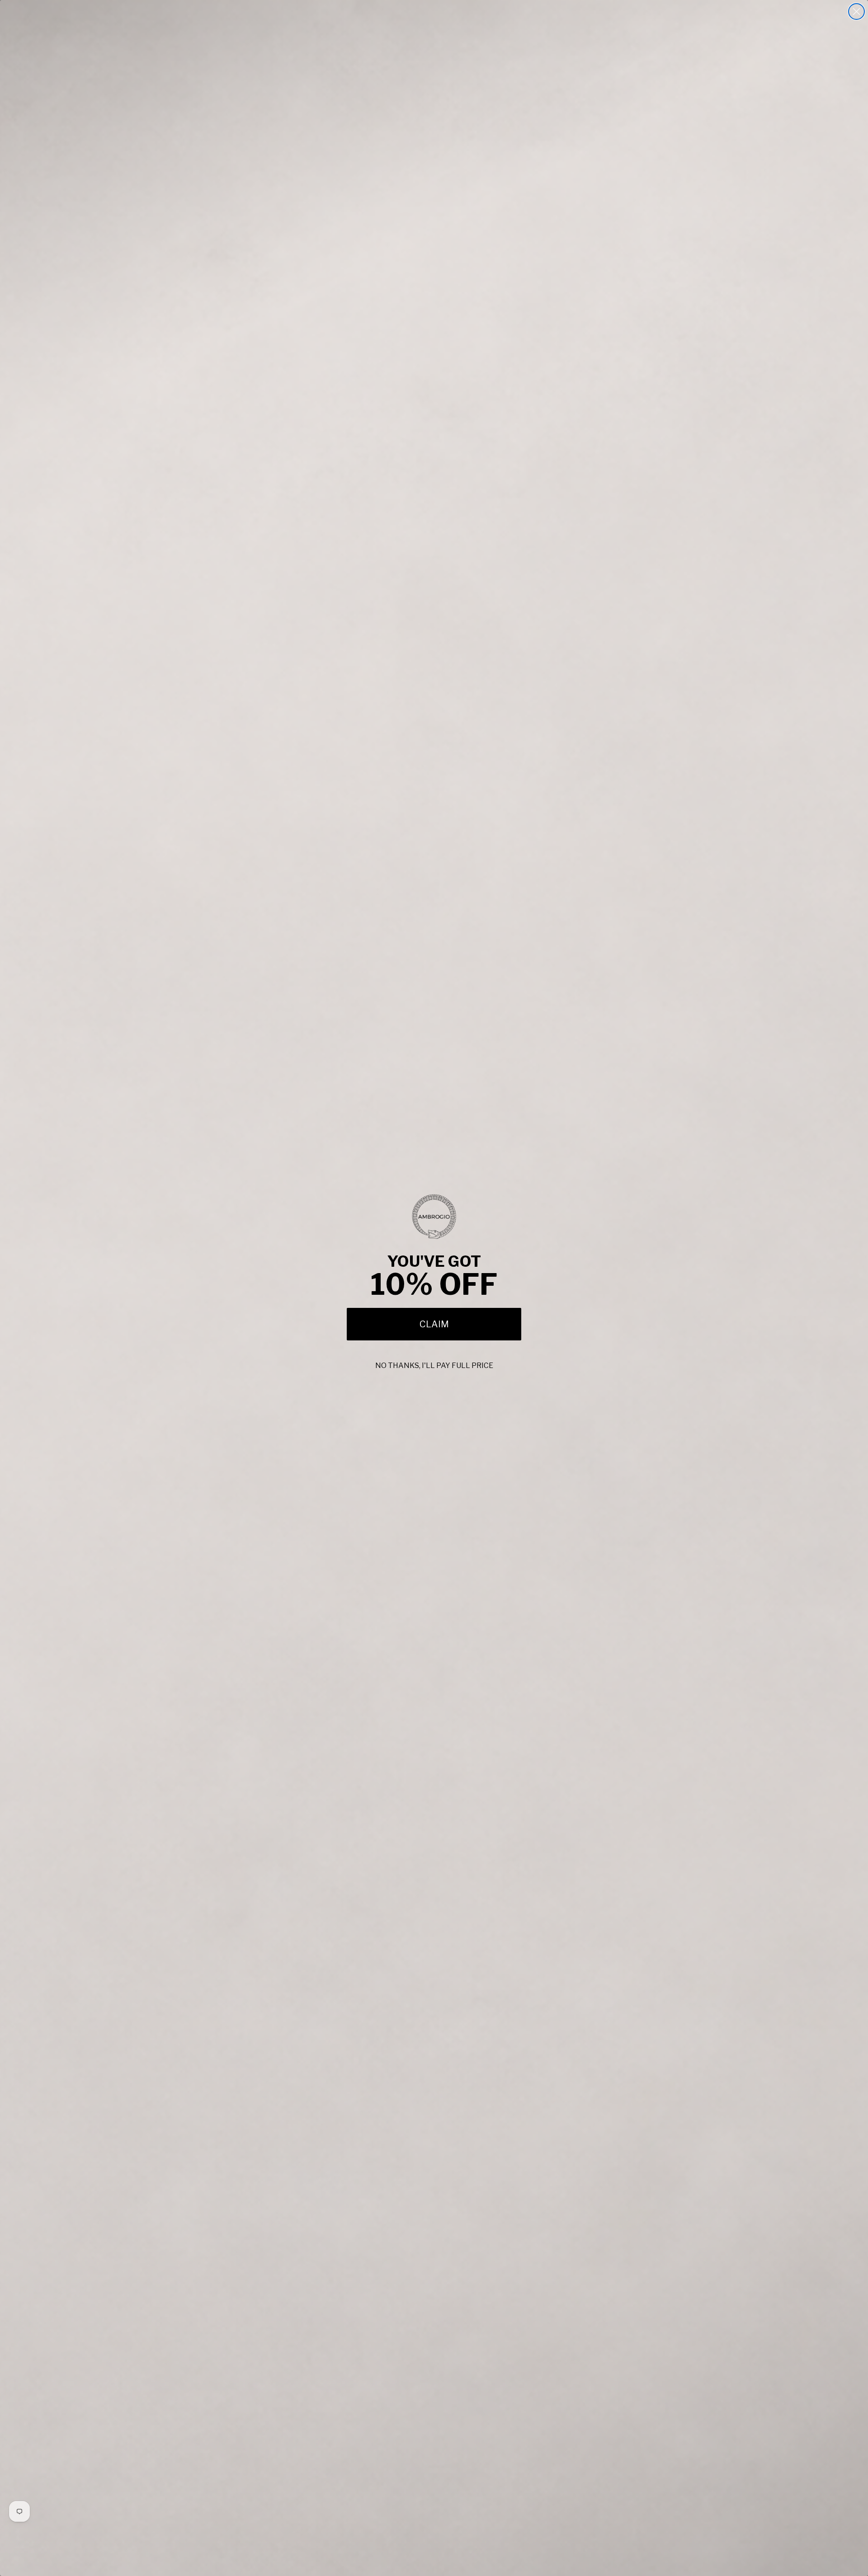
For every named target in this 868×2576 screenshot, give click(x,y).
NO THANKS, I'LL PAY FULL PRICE (434, 1366)
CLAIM (434, 1324)
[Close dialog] (856, 12)
